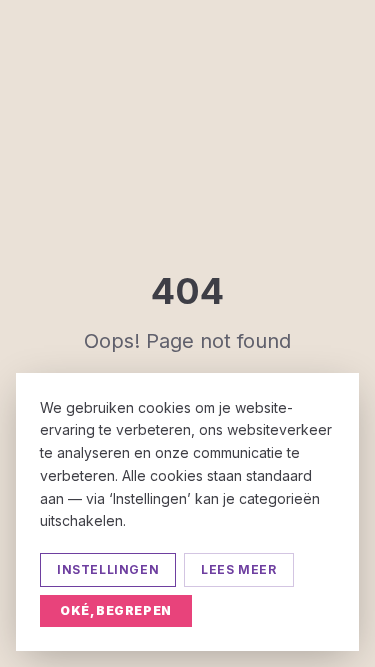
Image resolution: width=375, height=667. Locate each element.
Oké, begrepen (116, 610)
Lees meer (238, 569)
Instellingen (108, 569)
